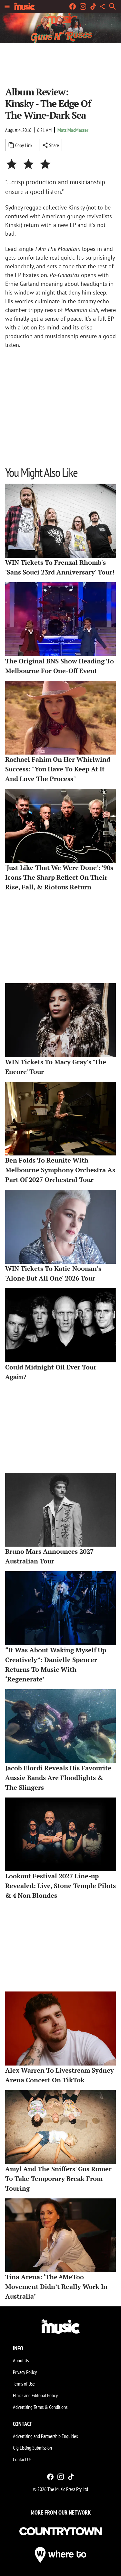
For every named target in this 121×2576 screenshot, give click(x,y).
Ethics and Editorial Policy (35, 2395)
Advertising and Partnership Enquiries (45, 2436)
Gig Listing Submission (32, 2448)
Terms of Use (24, 2384)
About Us (21, 2360)
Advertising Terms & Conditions (40, 2407)
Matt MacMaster (73, 130)
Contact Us (22, 2459)
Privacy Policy (25, 2372)
